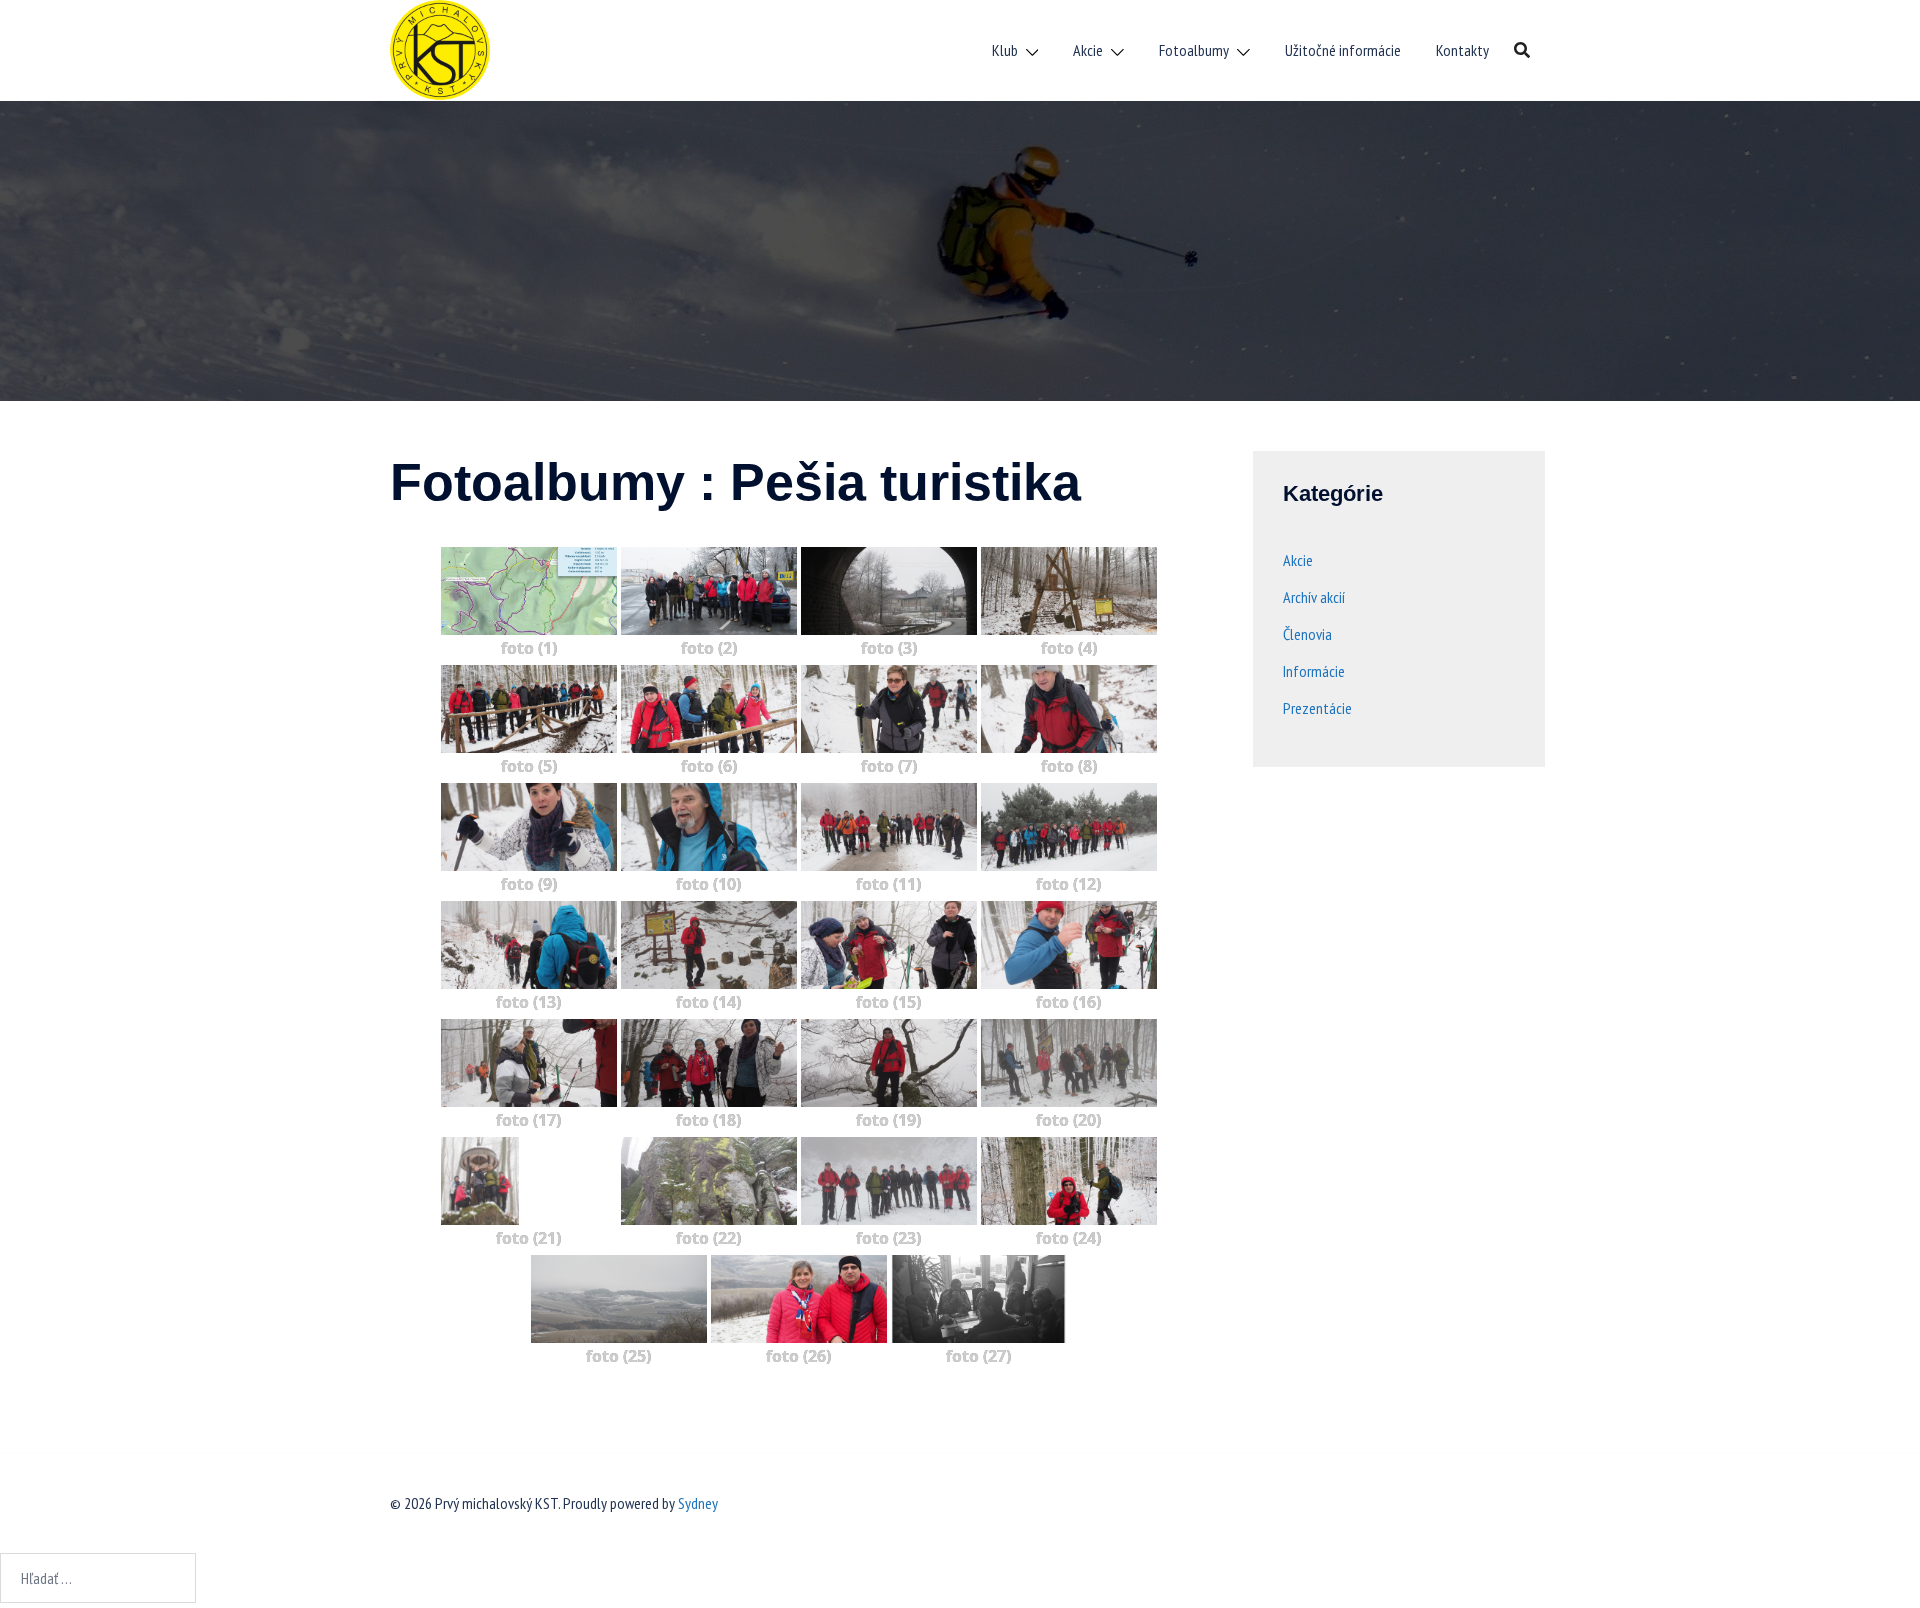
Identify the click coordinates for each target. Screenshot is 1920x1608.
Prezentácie (1317, 708)
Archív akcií (1314, 597)
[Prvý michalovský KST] (440, 48)
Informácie (1314, 671)
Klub (1005, 50)
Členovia (1307, 634)
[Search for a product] (1522, 50)
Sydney (698, 1503)
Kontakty (1462, 50)
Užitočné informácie (1343, 50)
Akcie (1088, 50)
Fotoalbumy (1194, 50)
